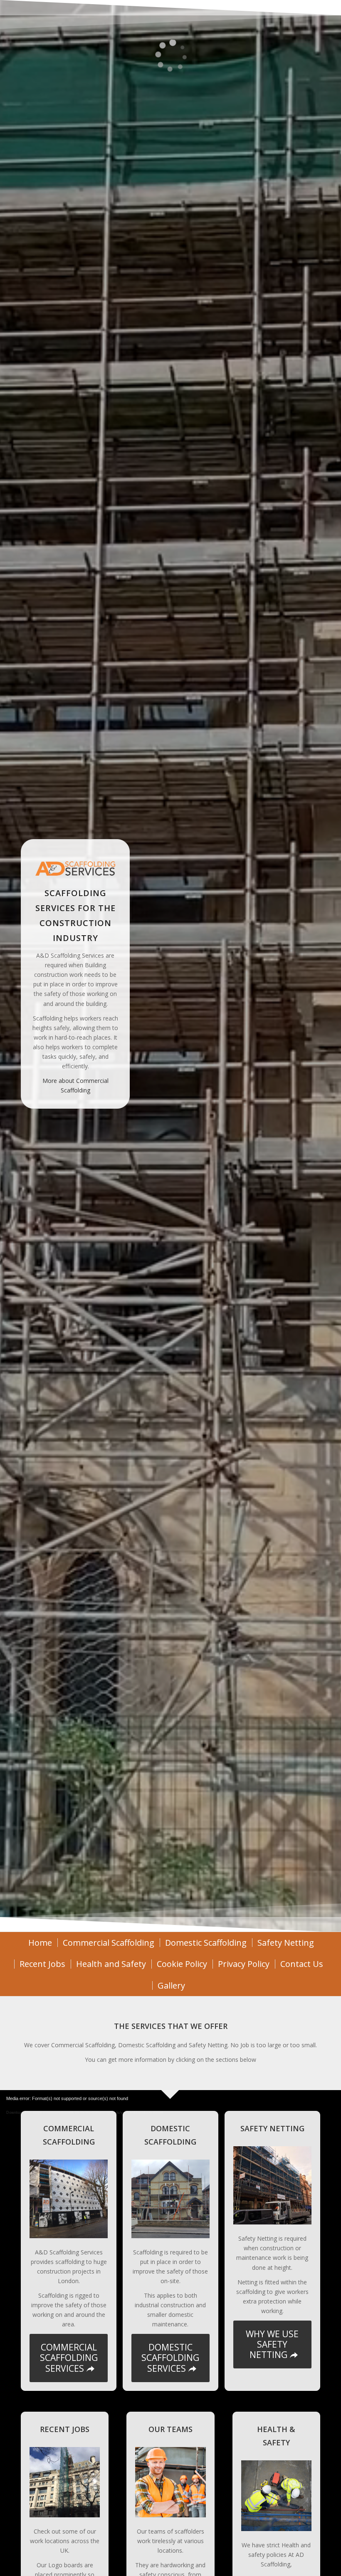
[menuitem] (40, 1943)
